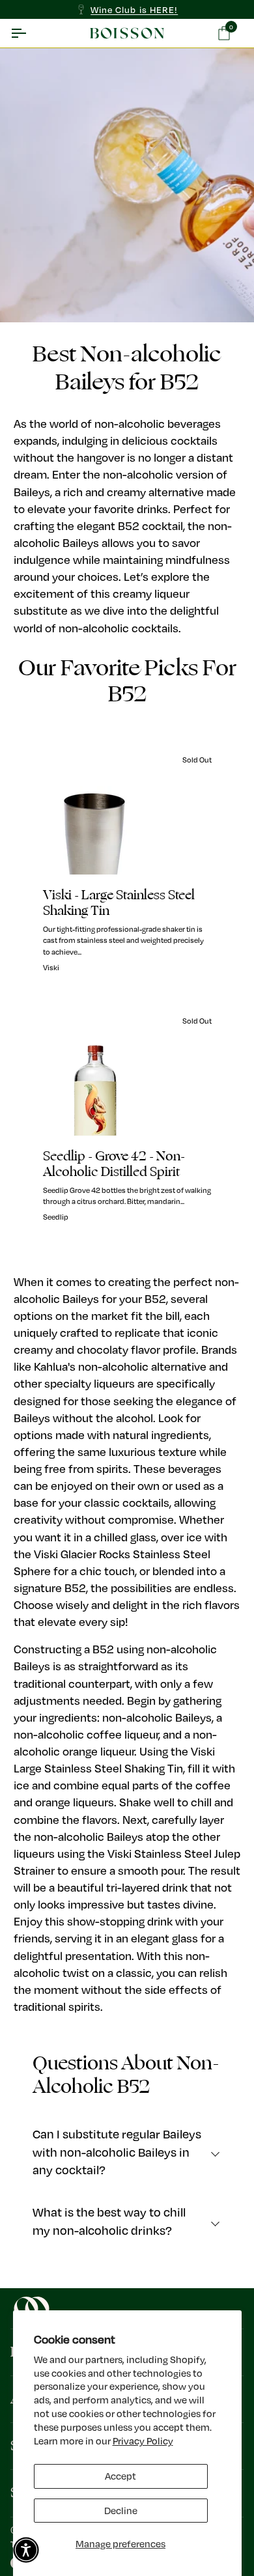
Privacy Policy (143, 2441)
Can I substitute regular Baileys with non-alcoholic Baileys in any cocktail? (117, 2152)
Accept (120, 2476)
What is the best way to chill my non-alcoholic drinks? (109, 2221)
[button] (26, 2550)
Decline (121, 2511)
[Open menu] (30, 33)
